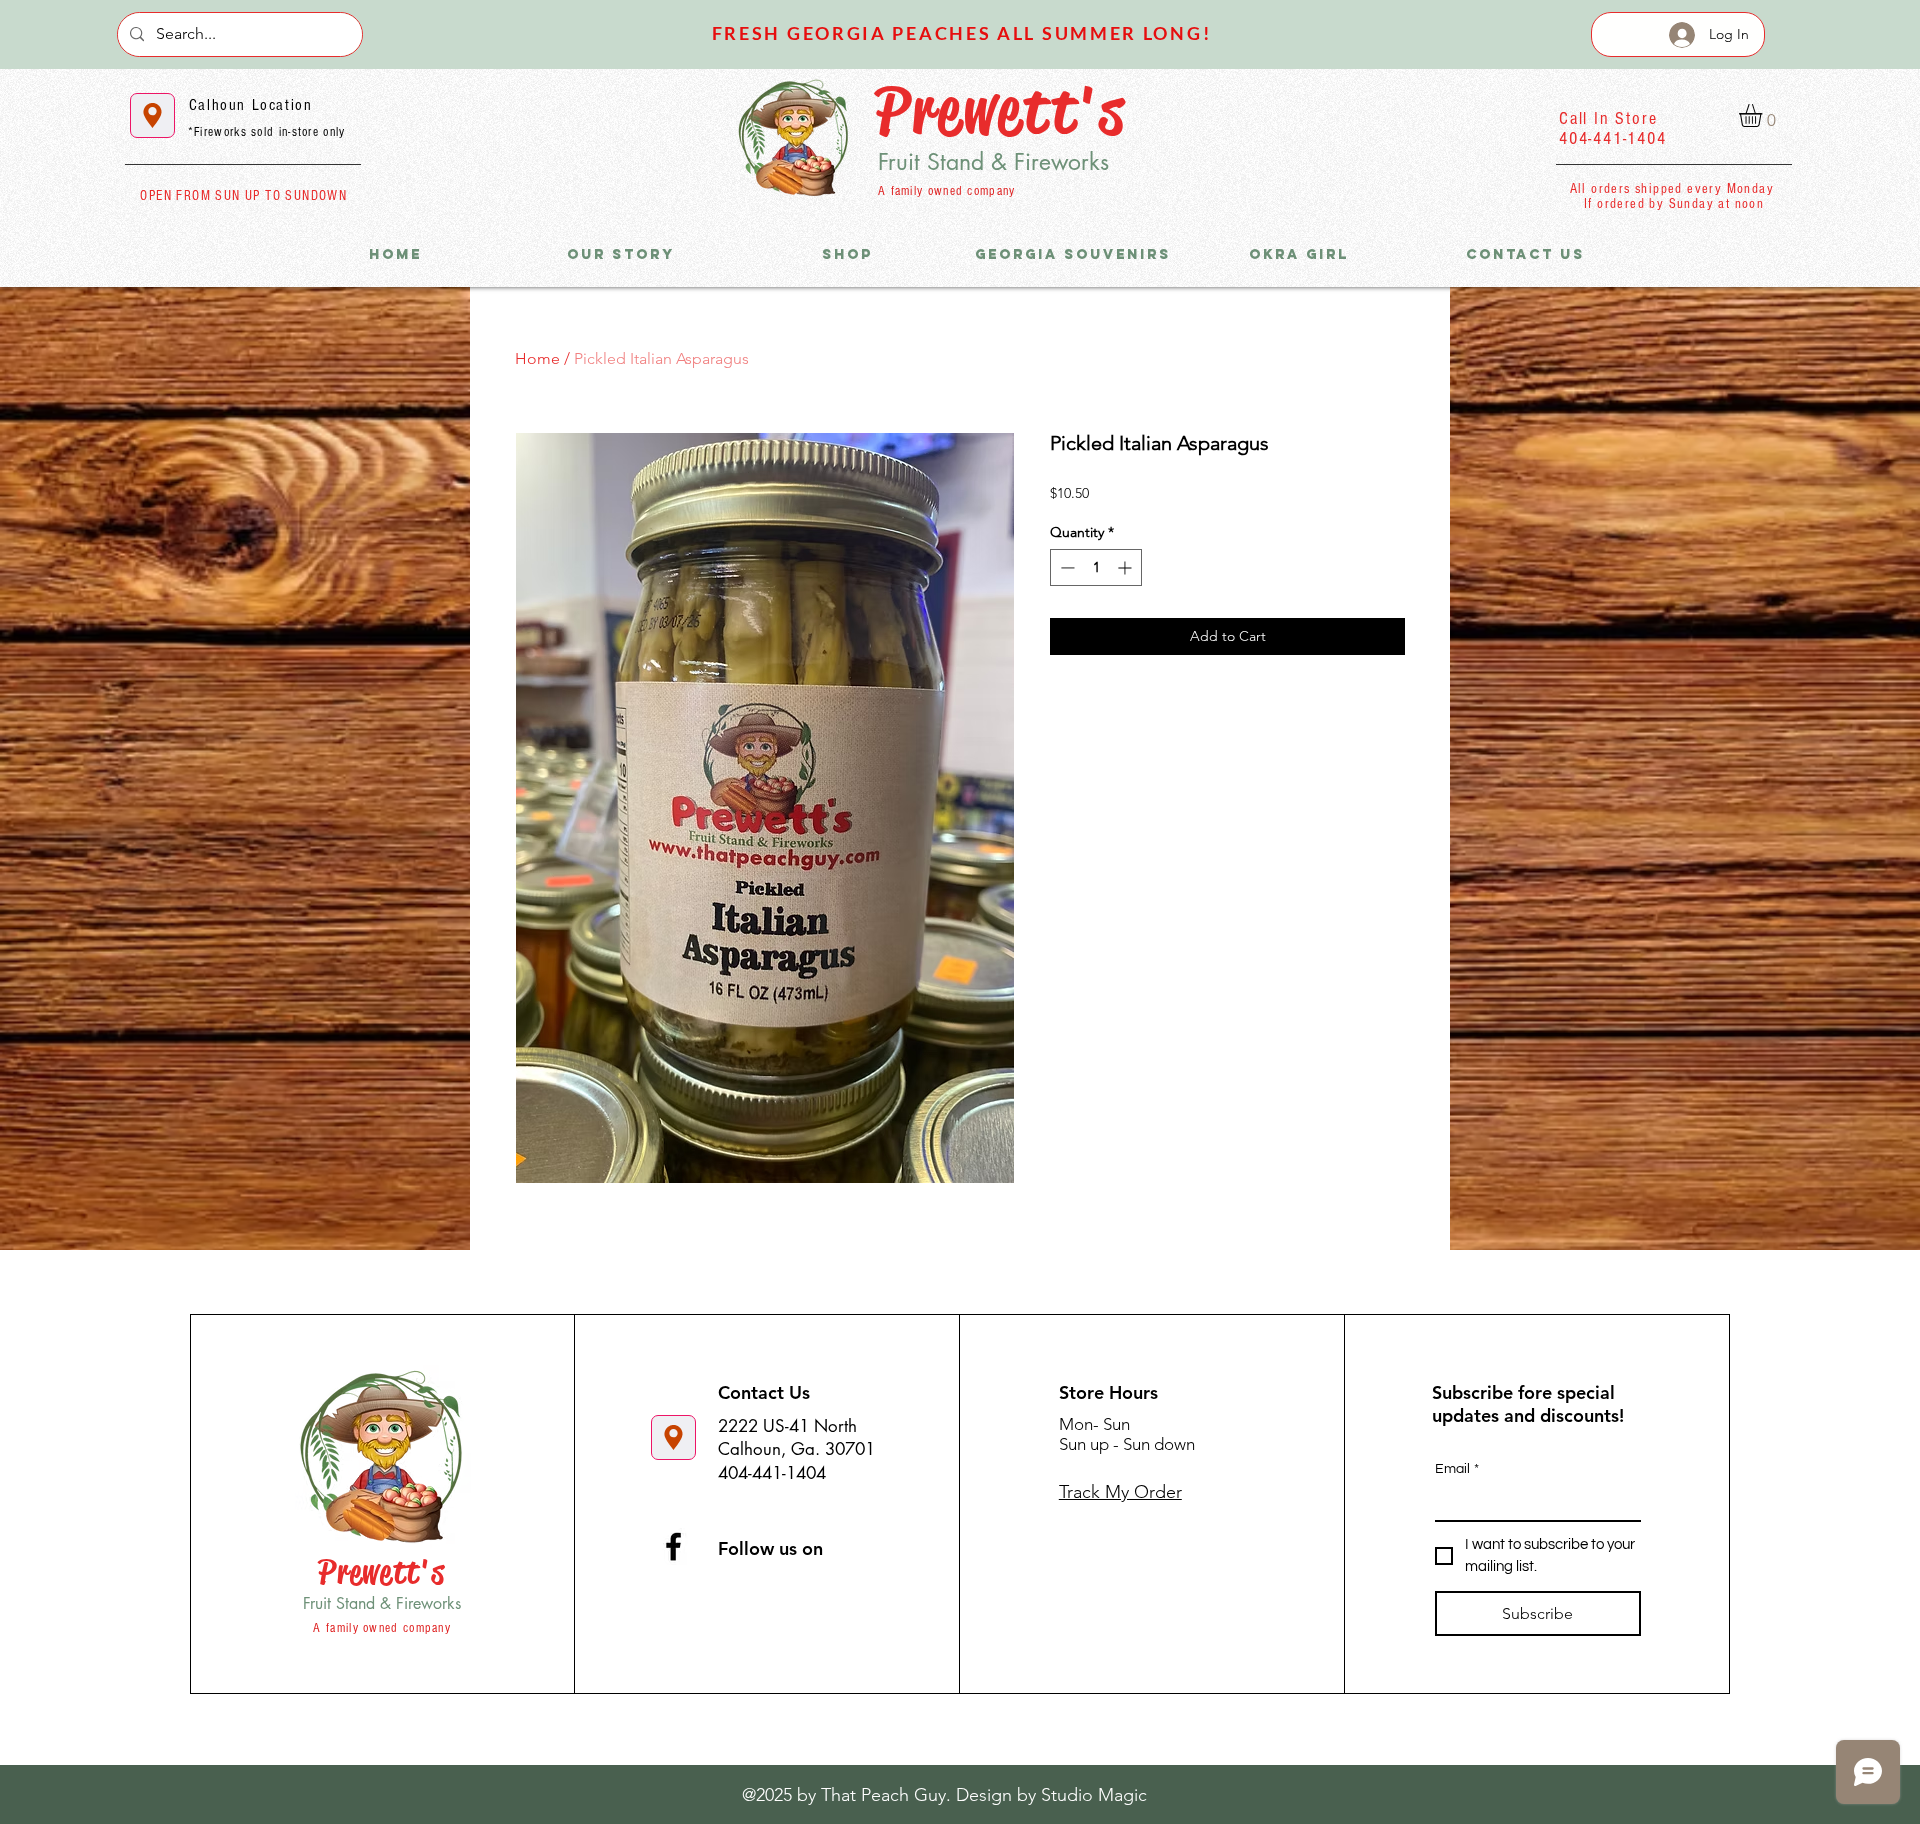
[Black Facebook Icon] (673, 1546)
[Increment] (1126, 567)
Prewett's (1000, 110)
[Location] (152, 115)
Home (537, 358)
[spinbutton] (1096, 567)
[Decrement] (1065, 567)
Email (1457, 1469)
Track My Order (1120, 1492)
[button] (1764, 115)
